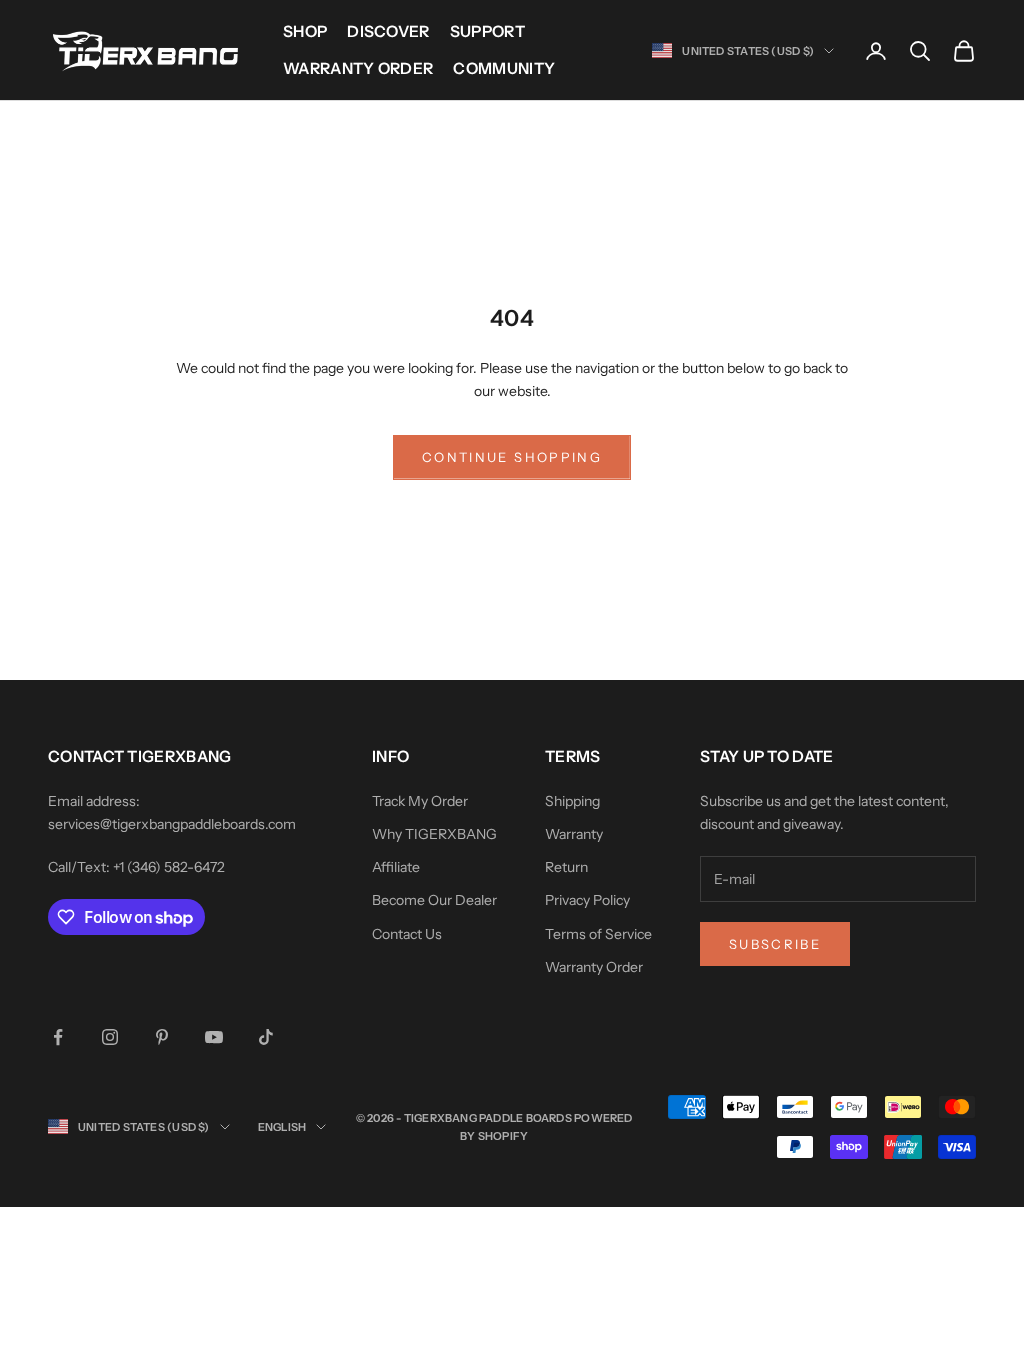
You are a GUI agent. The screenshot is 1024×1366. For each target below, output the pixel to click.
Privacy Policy (587, 900)
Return (566, 867)
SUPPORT (487, 31)
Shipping (572, 801)
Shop (305, 31)
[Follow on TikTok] (266, 1037)
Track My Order (420, 801)
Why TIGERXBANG (434, 834)
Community (504, 68)
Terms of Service (598, 934)
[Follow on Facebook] (58, 1037)
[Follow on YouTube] (214, 1037)
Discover (388, 31)
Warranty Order (358, 68)
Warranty (574, 834)
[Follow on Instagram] (110, 1037)
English (282, 1127)
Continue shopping (512, 457)
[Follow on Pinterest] (162, 1037)
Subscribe (775, 944)
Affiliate (396, 867)
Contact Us (407, 934)
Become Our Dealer (434, 900)
